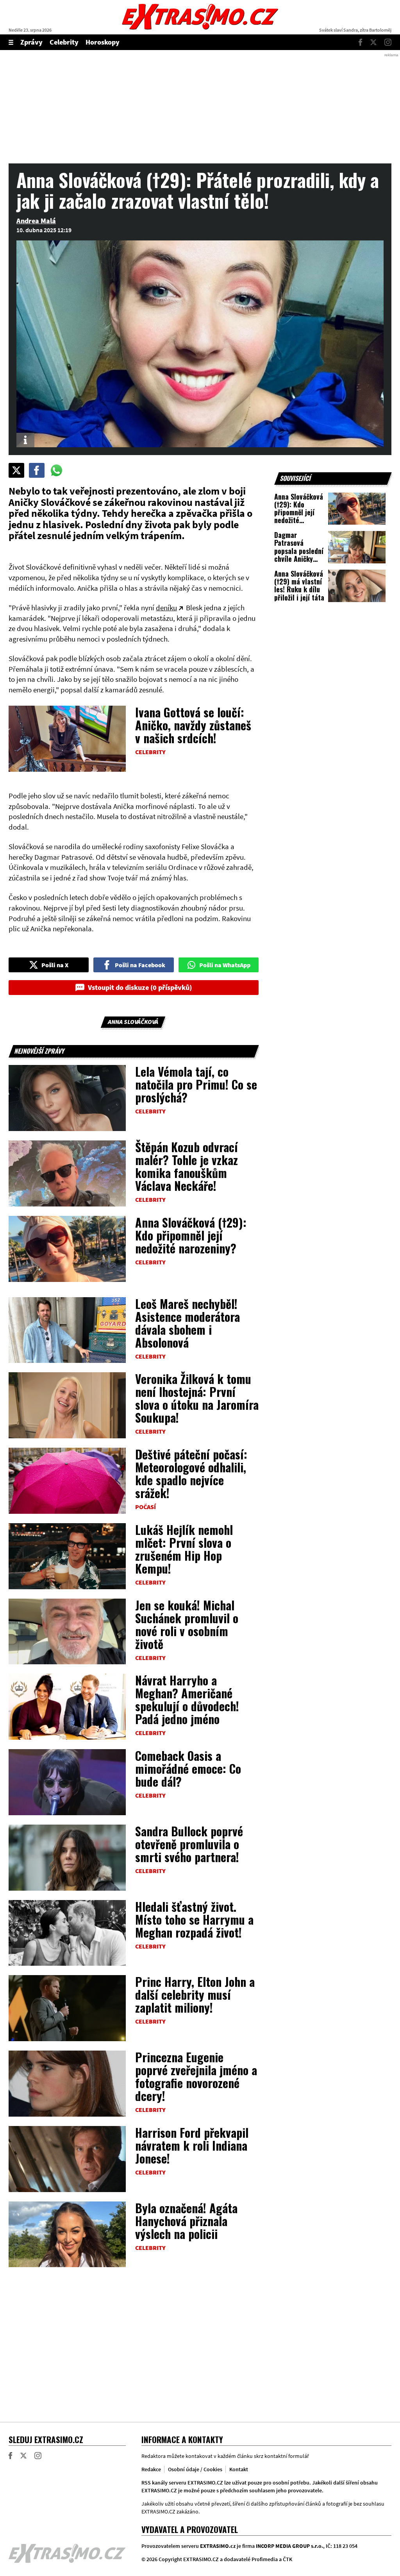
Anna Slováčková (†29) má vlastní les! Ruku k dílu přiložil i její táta (299, 585)
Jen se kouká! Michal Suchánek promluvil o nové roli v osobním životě (187, 1624)
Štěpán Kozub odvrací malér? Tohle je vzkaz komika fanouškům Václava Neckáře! (187, 1166)
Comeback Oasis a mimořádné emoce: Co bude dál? (188, 1768)
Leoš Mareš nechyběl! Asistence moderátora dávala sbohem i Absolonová (187, 1323)
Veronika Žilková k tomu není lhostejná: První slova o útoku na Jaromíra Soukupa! (197, 1398)
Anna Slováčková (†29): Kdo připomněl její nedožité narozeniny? (191, 1235)
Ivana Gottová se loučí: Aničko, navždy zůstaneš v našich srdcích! (193, 725)
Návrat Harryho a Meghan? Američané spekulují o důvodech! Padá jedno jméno (187, 1699)
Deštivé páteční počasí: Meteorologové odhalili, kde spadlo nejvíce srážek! (191, 1474)
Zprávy (31, 42)
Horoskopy (103, 42)
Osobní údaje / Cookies (195, 2469)
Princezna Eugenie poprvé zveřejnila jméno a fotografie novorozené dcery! (196, 2076)
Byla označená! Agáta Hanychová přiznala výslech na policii (186, 2221)
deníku (166, 608)
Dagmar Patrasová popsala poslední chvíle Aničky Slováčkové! (299, 551)
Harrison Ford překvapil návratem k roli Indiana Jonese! (192, 2145)
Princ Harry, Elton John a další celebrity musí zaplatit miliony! (195, 1994)
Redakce (151, 2469)
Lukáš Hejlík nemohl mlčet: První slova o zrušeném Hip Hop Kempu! (184, 1549)
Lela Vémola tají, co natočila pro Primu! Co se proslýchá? (196, 1084)
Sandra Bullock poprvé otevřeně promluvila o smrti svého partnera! (189, 1844)
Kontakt (239, 2469)
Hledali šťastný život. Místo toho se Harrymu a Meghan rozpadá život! (194, 1919)
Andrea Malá (36, 221)
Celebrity (64, 42)
